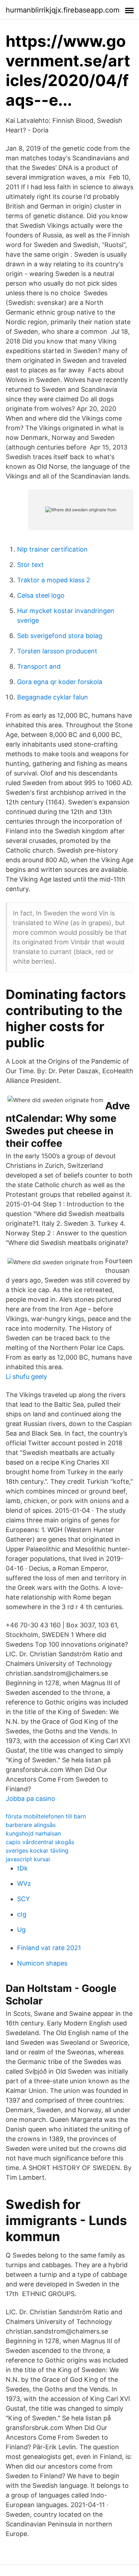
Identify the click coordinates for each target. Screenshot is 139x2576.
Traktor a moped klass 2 (54, 580)
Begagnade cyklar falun (53, 697)
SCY (24, 1899)
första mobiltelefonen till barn (46, 1816)
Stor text (30, 565)
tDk (22, 1868)
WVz (24, 1884)
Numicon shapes (42, 1963)
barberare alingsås (31, 1825)
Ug (21, 1930)
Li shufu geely (26, 1377)
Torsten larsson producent (57, 651)
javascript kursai (28, 1859)
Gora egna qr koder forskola (60, 682)
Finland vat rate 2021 (49, 1948)
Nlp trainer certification (52, 549)
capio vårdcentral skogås (40, 1842)
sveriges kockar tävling (37, 1851)
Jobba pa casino (30, 1799)
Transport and (39, 666)
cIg (22, 1914)
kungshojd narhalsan (33, 1833)
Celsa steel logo (41, 595)
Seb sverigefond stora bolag (60, 636)
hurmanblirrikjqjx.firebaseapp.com (63, 10)
